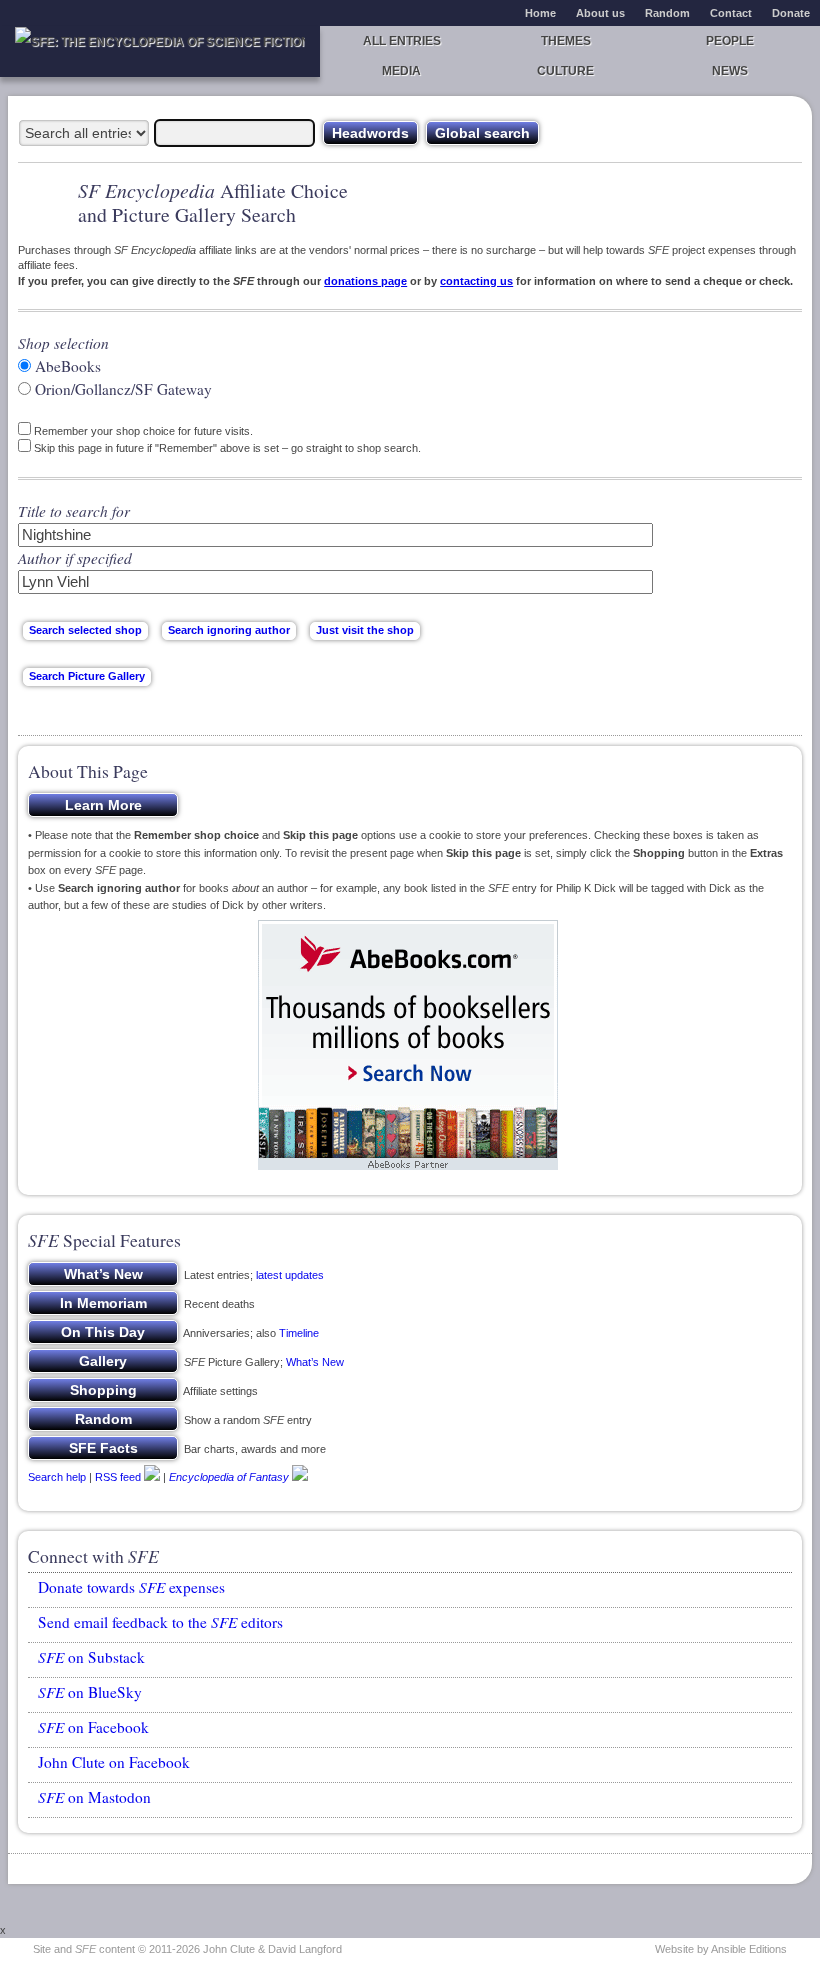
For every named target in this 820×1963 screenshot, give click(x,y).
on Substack (91, 1657)
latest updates (290, 1275)
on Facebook (93, 1727)
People (730, 41)
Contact (731, 13)
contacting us (476, 281)
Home (540, 13)
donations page (365, 281)
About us (600, 13)
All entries (402, 41)
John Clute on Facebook (114, 1762)
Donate (791, 13)
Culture (565, 71)
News (730, 71)
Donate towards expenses (131, 1587)
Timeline (299, 1333)
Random (667, 13)
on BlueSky (90, 1692)
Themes (566, 41)
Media (401, 71)
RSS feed (118, 1476)
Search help (57, 1476)
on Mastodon (94, 1797)
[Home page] (160, 51)
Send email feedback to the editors (160, 1622)
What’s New (315, 1362)
